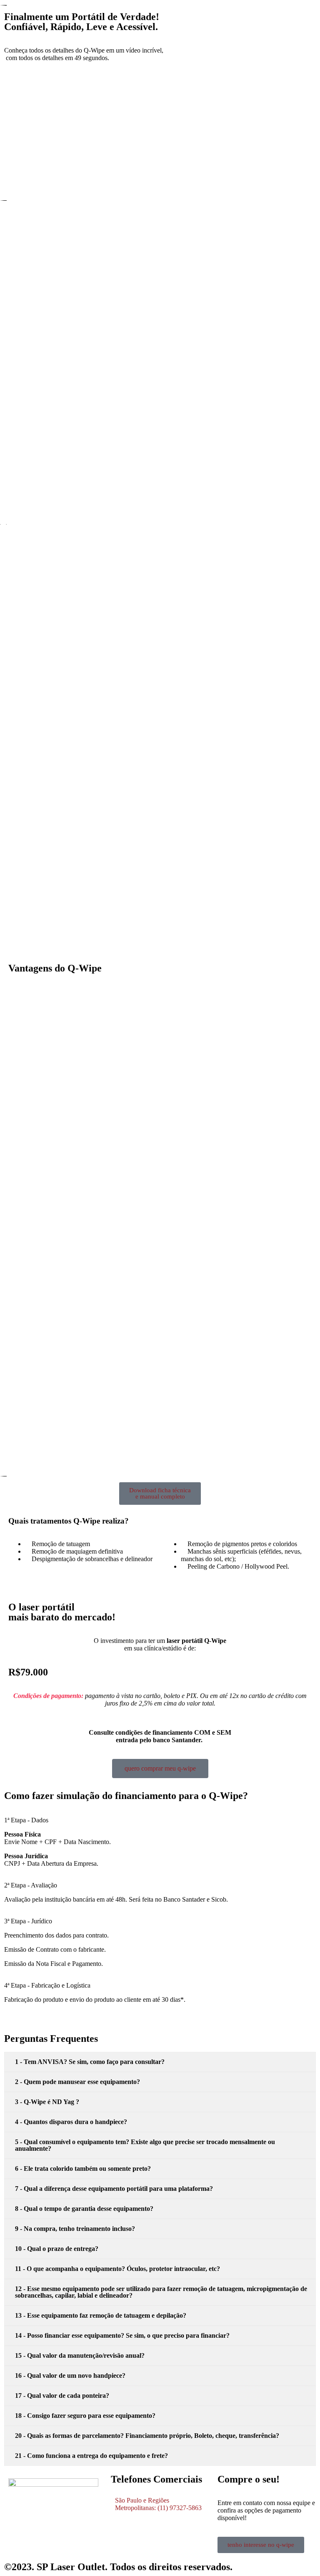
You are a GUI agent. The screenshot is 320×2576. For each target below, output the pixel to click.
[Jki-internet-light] (41, 2537)
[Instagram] (19, 2537)
